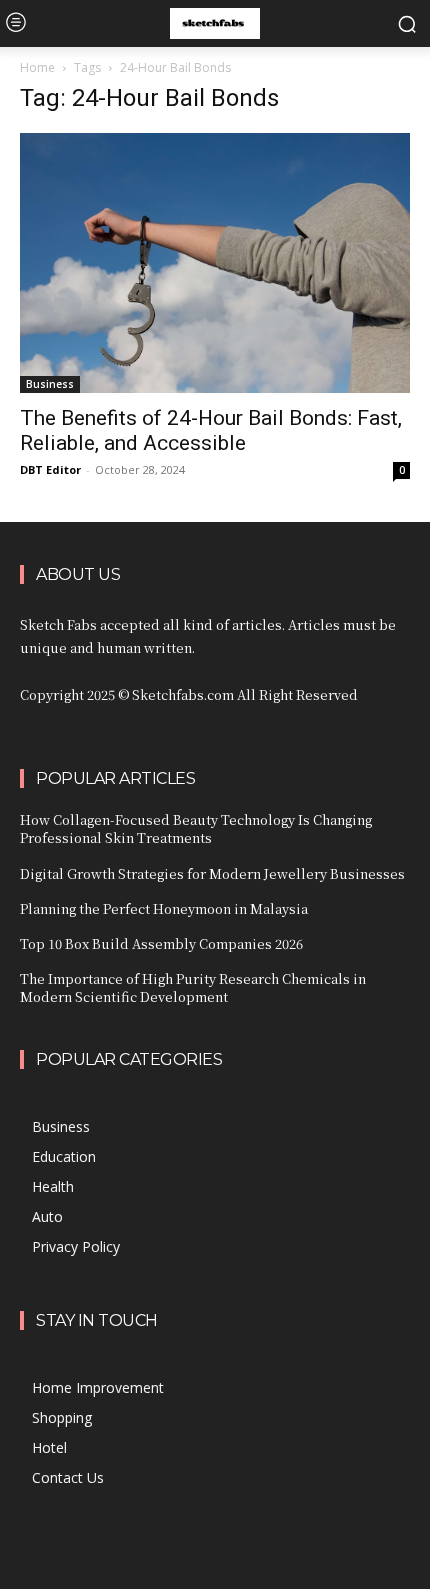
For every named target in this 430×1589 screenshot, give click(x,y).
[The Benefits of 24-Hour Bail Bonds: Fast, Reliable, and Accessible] (215, 263)
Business (50, 384)
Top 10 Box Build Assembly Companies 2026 (161, 943)
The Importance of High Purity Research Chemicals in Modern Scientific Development (193, 987)
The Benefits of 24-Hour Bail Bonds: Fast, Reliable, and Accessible (211, 430)
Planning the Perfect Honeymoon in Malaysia (164, 908)
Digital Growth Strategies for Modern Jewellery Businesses (212, 873)
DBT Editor (50, 469)
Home (37, 67)
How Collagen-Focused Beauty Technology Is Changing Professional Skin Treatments (196, 828)
